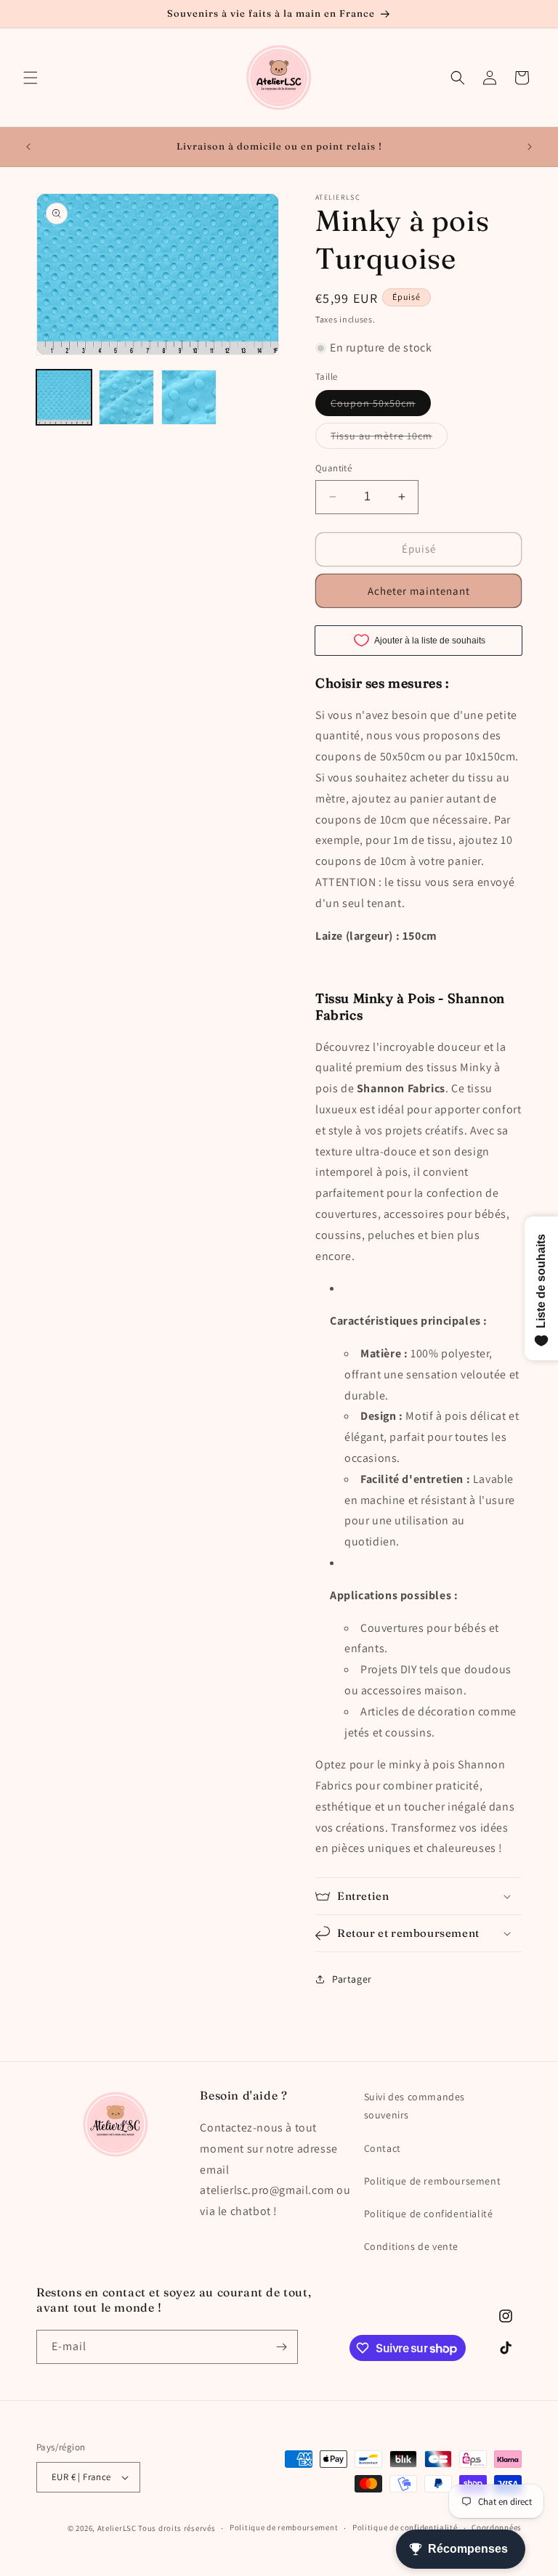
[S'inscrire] (281, 2347)
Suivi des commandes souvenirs (415, 2106)
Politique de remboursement (433, 2181)
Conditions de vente (411, 2246)
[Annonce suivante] (530, 147)
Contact (383, 2148)
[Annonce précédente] (28, 147)
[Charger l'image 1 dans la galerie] (64, 397)
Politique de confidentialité (429, 2214)
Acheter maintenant (419, 591)
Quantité (333, 468)
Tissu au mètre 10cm (389, 439)
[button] (31, 78)
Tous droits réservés (177, 2528)
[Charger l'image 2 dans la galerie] (126, 397)
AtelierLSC (117, 2528)
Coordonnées (497, 2527)
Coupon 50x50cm (381, 406)
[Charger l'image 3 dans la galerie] (189, 397)
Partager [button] (352, 1979)
